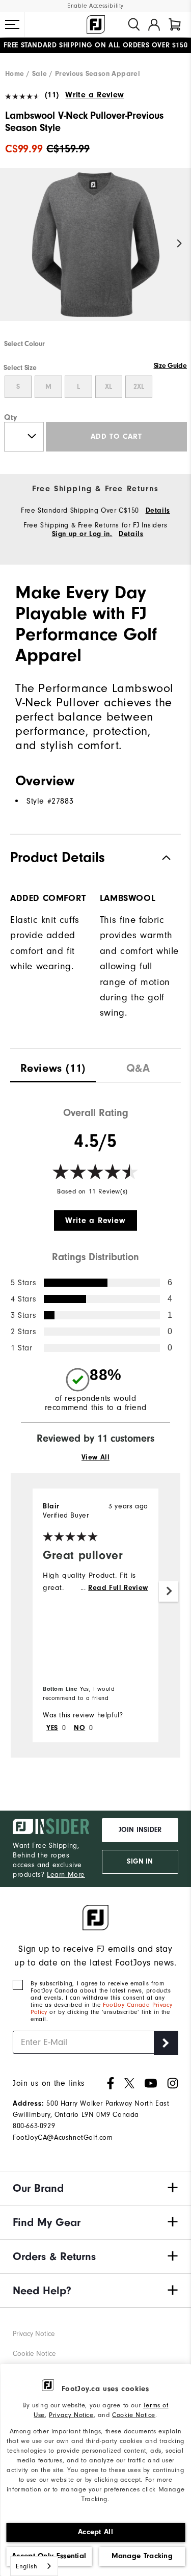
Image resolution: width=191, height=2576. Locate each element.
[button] (12, 24)
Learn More (66, 1875)
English (26, 2566)
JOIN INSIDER (140, 1830)
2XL (139, 387)
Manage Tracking (142, 2556)
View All (96, 1457)
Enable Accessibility (95, 6)
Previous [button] (11, 244)
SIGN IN (140, 1862)
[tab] (175, 24)
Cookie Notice (134, 2415)
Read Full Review (118, 1588)
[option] (95, 253)
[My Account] (154, 24)
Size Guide (170, 366)
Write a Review (94, 95)
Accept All (95, 2532)
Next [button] (180, 244)
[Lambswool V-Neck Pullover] (95, 253)
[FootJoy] (96, 24)
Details (158, 511)
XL (108, 387)
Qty (11, 417)
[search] (134, 24)
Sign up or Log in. (82, 534)
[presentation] (53, 1066)
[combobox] (34, 2566)
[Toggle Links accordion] (95, 2188)
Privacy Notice (71, 2415)
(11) (52, 95)
